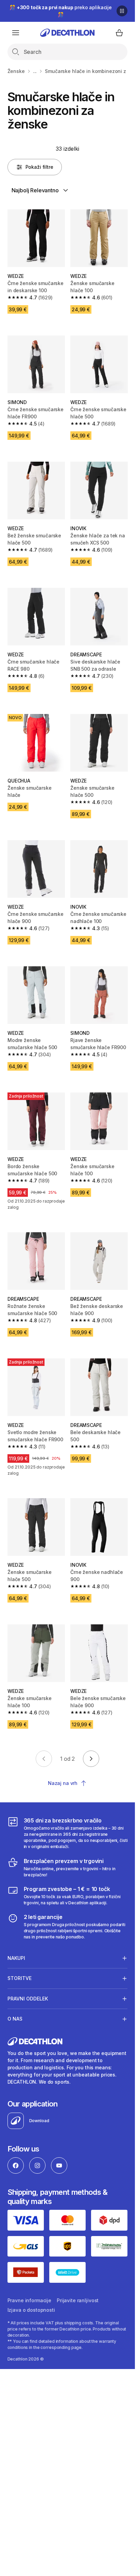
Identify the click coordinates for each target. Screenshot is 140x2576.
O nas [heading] (15, 2019)
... (35, 71)
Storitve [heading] (20, 1978)
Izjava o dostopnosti (31, 2310)
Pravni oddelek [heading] (28, 1999)
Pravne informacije (29, 2300)
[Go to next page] (91, 1759)
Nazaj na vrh (63, 1783)
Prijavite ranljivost (78, 2300)
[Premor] (122, 11)
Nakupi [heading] (16, 1958)
